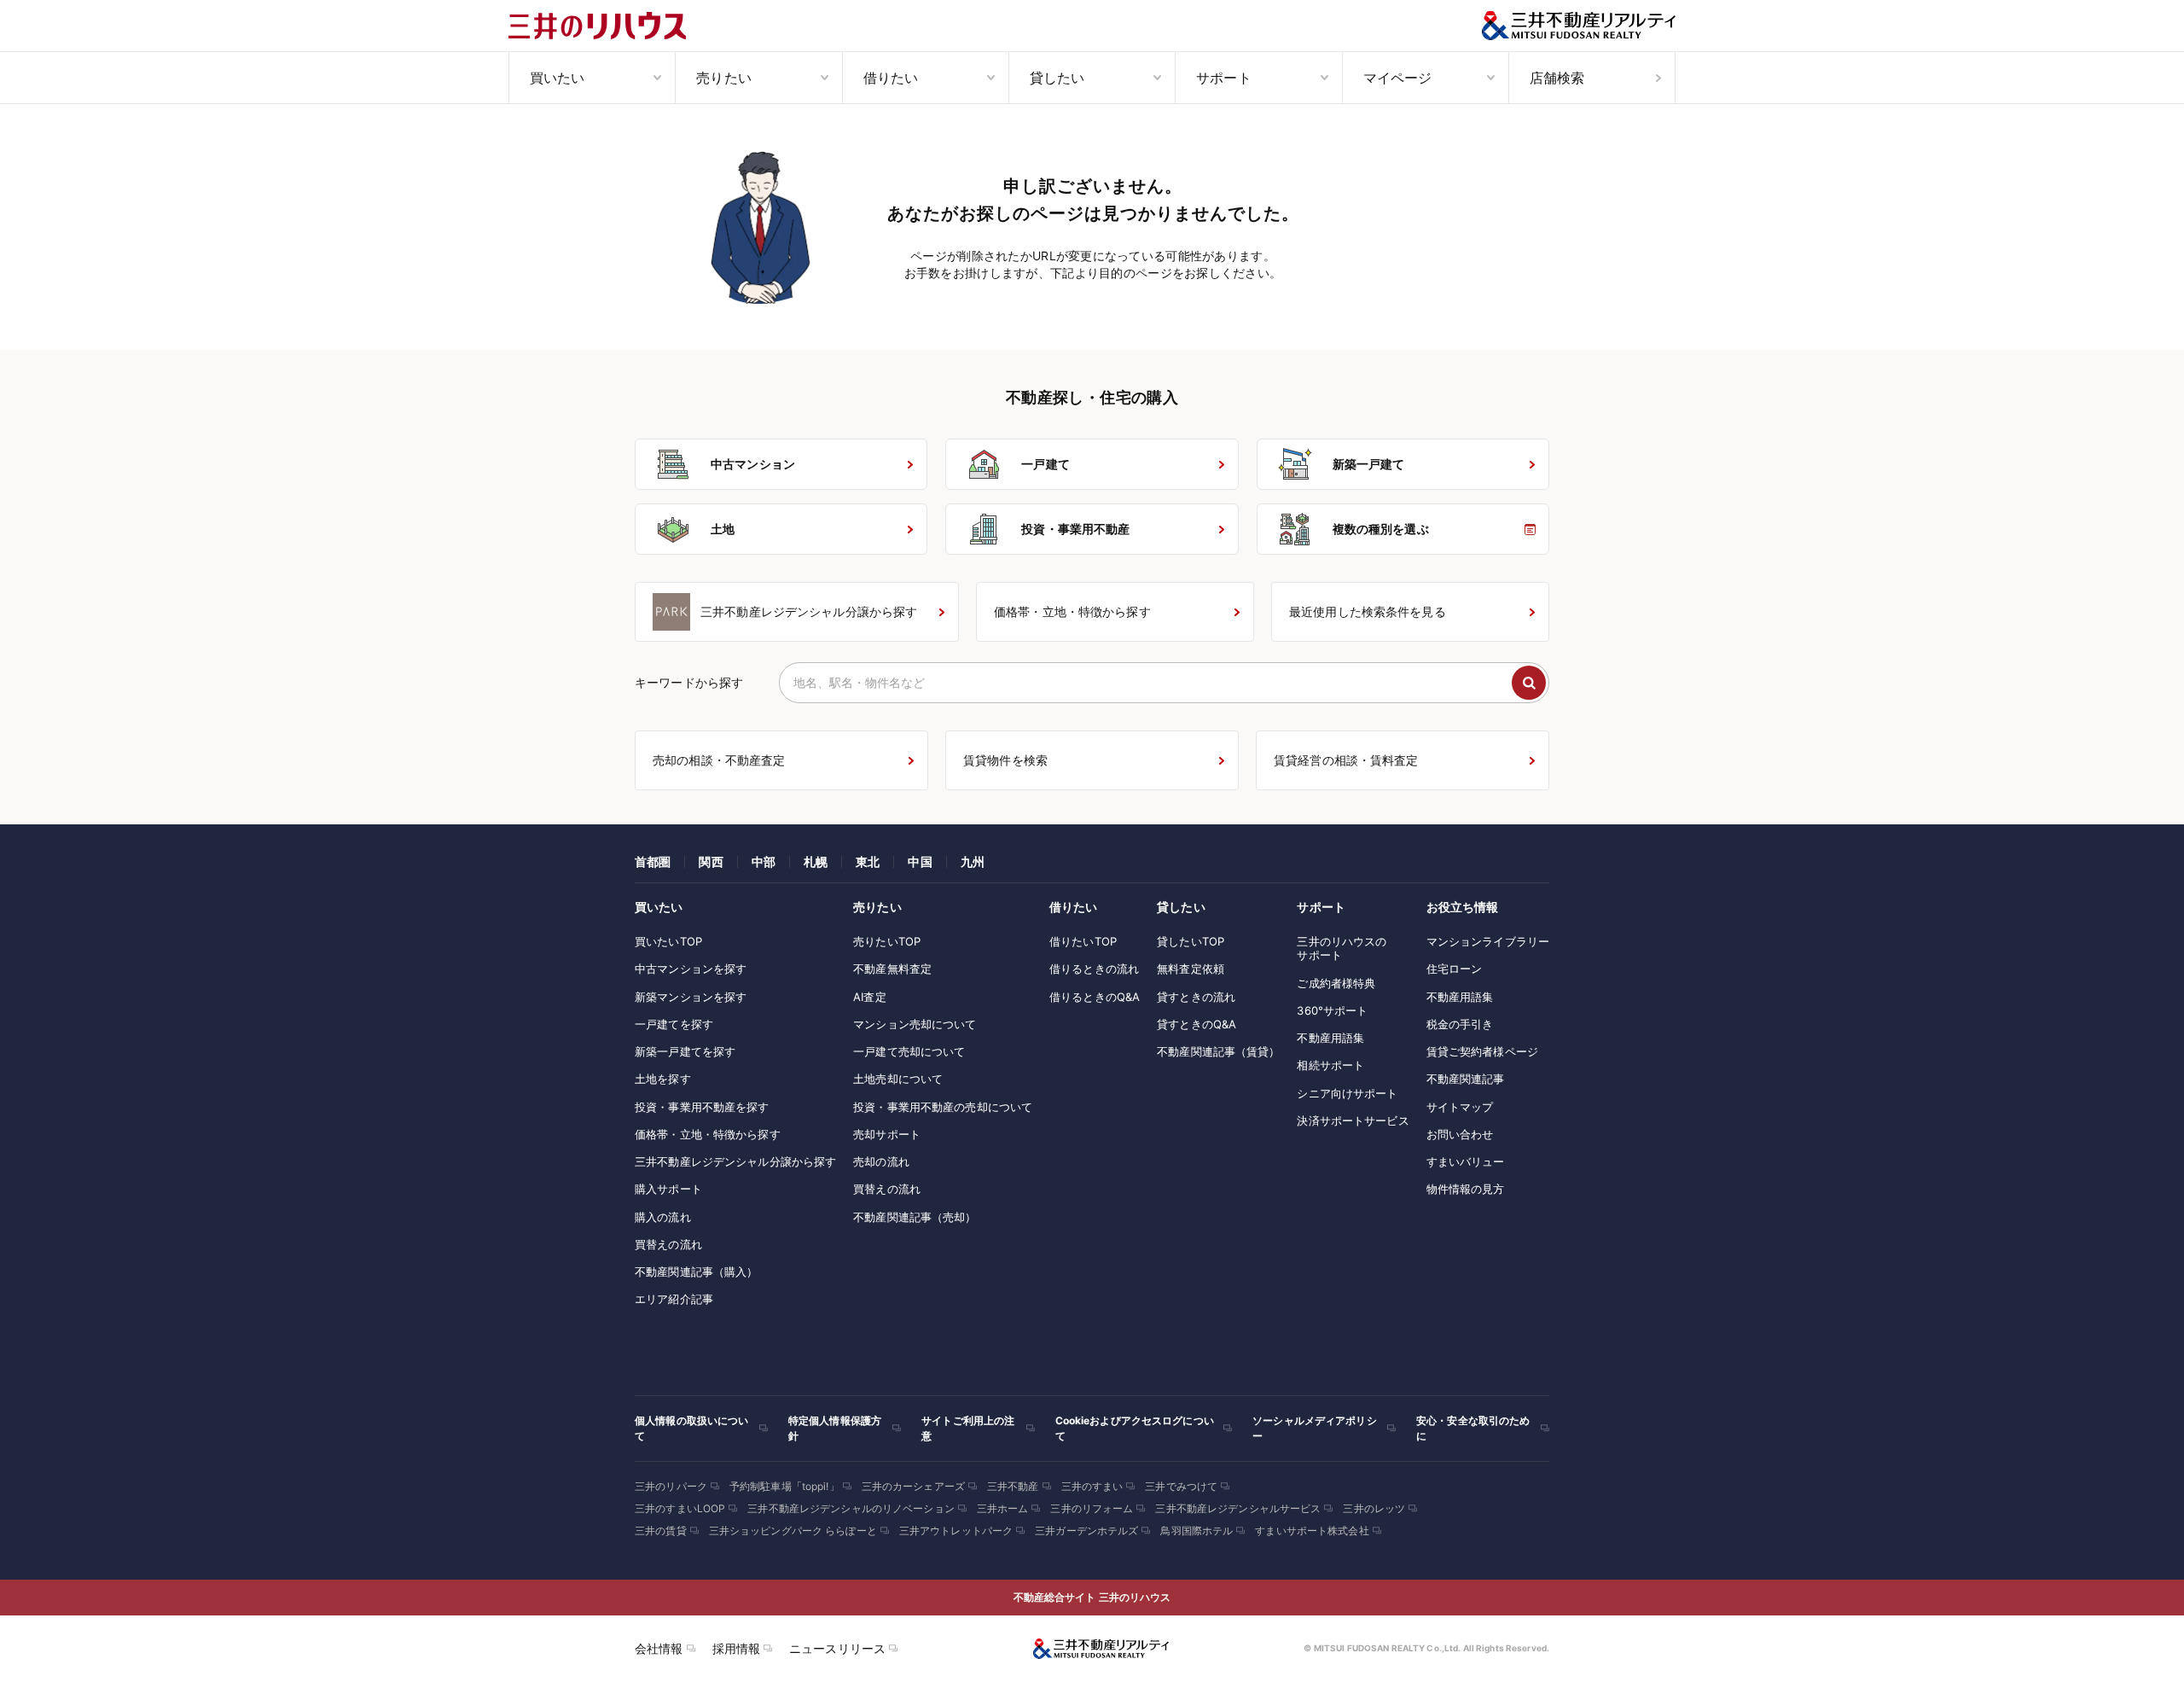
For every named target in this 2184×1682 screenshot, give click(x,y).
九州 (973, 861)
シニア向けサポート (1347, 1093)
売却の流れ (881, 1161)
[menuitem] (592, 78)
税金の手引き (1460, 1024)
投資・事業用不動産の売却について (943, 1107)
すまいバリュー (1466, 1161)
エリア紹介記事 (674, 1299)
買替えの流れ (668, 1244)
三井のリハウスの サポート (1342, 948)
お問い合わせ (1460, 1134)
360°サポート (1332, 1010)
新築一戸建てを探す (685, 1051)
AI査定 (870, 997)
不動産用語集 (1330, 1038)
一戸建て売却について (909, 1051)
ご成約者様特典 (1336, 983)
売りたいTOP (887, 941)
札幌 (816, 861)
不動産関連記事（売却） (915, 1217)
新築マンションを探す (691, 997)
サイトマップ (1460, 1107)
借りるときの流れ (1094, 969)
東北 (868, 861)
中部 (764, 861)
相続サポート (1330, 1065)
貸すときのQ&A (1197, 1024)
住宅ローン (1455, 969)
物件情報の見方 (1466, 1189)
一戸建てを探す (674, 1024)
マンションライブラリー (1488, 941)
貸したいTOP (1191, 941)
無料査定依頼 (1191, 969)
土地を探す (663, 1079)
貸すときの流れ (1196, 997)
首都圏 (653, 861)
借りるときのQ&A (1095, 997)
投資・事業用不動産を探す (702, 1107)
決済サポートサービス (1353, 1120)
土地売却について (898, 1079)
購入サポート (668, 1189)
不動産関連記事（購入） (696, 1272)
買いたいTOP (668, 941)
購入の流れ (663, 1217)
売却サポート (887, 1134)
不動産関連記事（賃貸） (1218, 1051)
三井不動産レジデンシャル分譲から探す (735, 1161)
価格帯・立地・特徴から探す (708, 1134)
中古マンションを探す (691, 969)
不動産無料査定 (892, 969)
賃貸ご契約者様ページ (1482, 1051)
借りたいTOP (1083, 941)
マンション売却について (915, 1024)
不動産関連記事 (1466, 1079)
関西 (711, 861)
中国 (920, 861)
